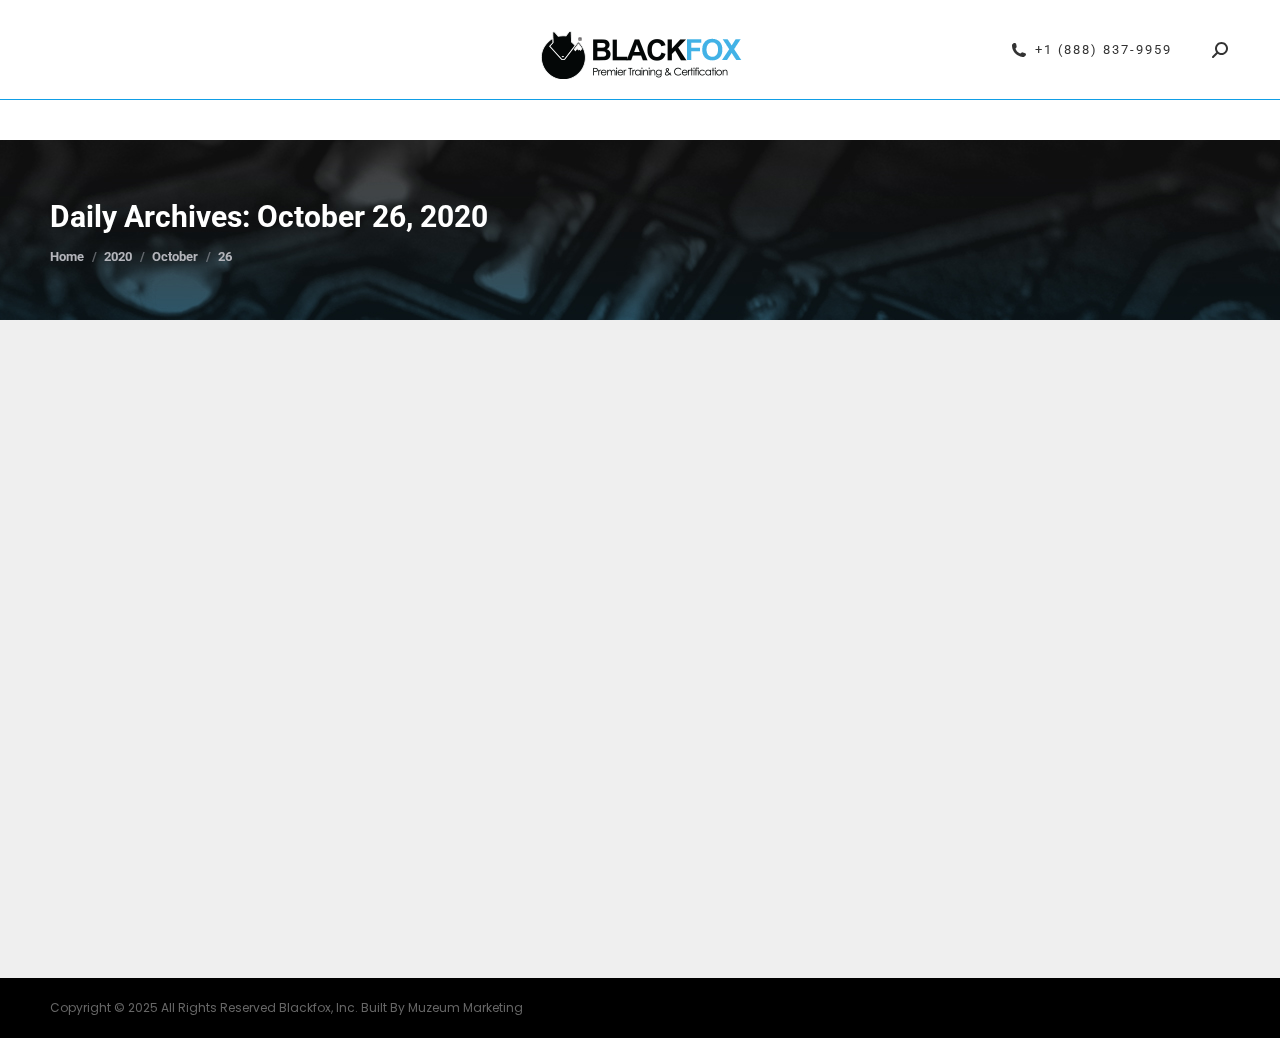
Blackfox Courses (585, 120)
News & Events (151, 795)
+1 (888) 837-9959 (1103, 49)
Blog (89, 795)
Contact (978, 120)
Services (700, 120)
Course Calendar (301, 120)
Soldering (228, 795)
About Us (786, 120)
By (333, 795)
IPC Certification (443, 120)
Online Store (886, 120)
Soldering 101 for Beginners (233, 759)
